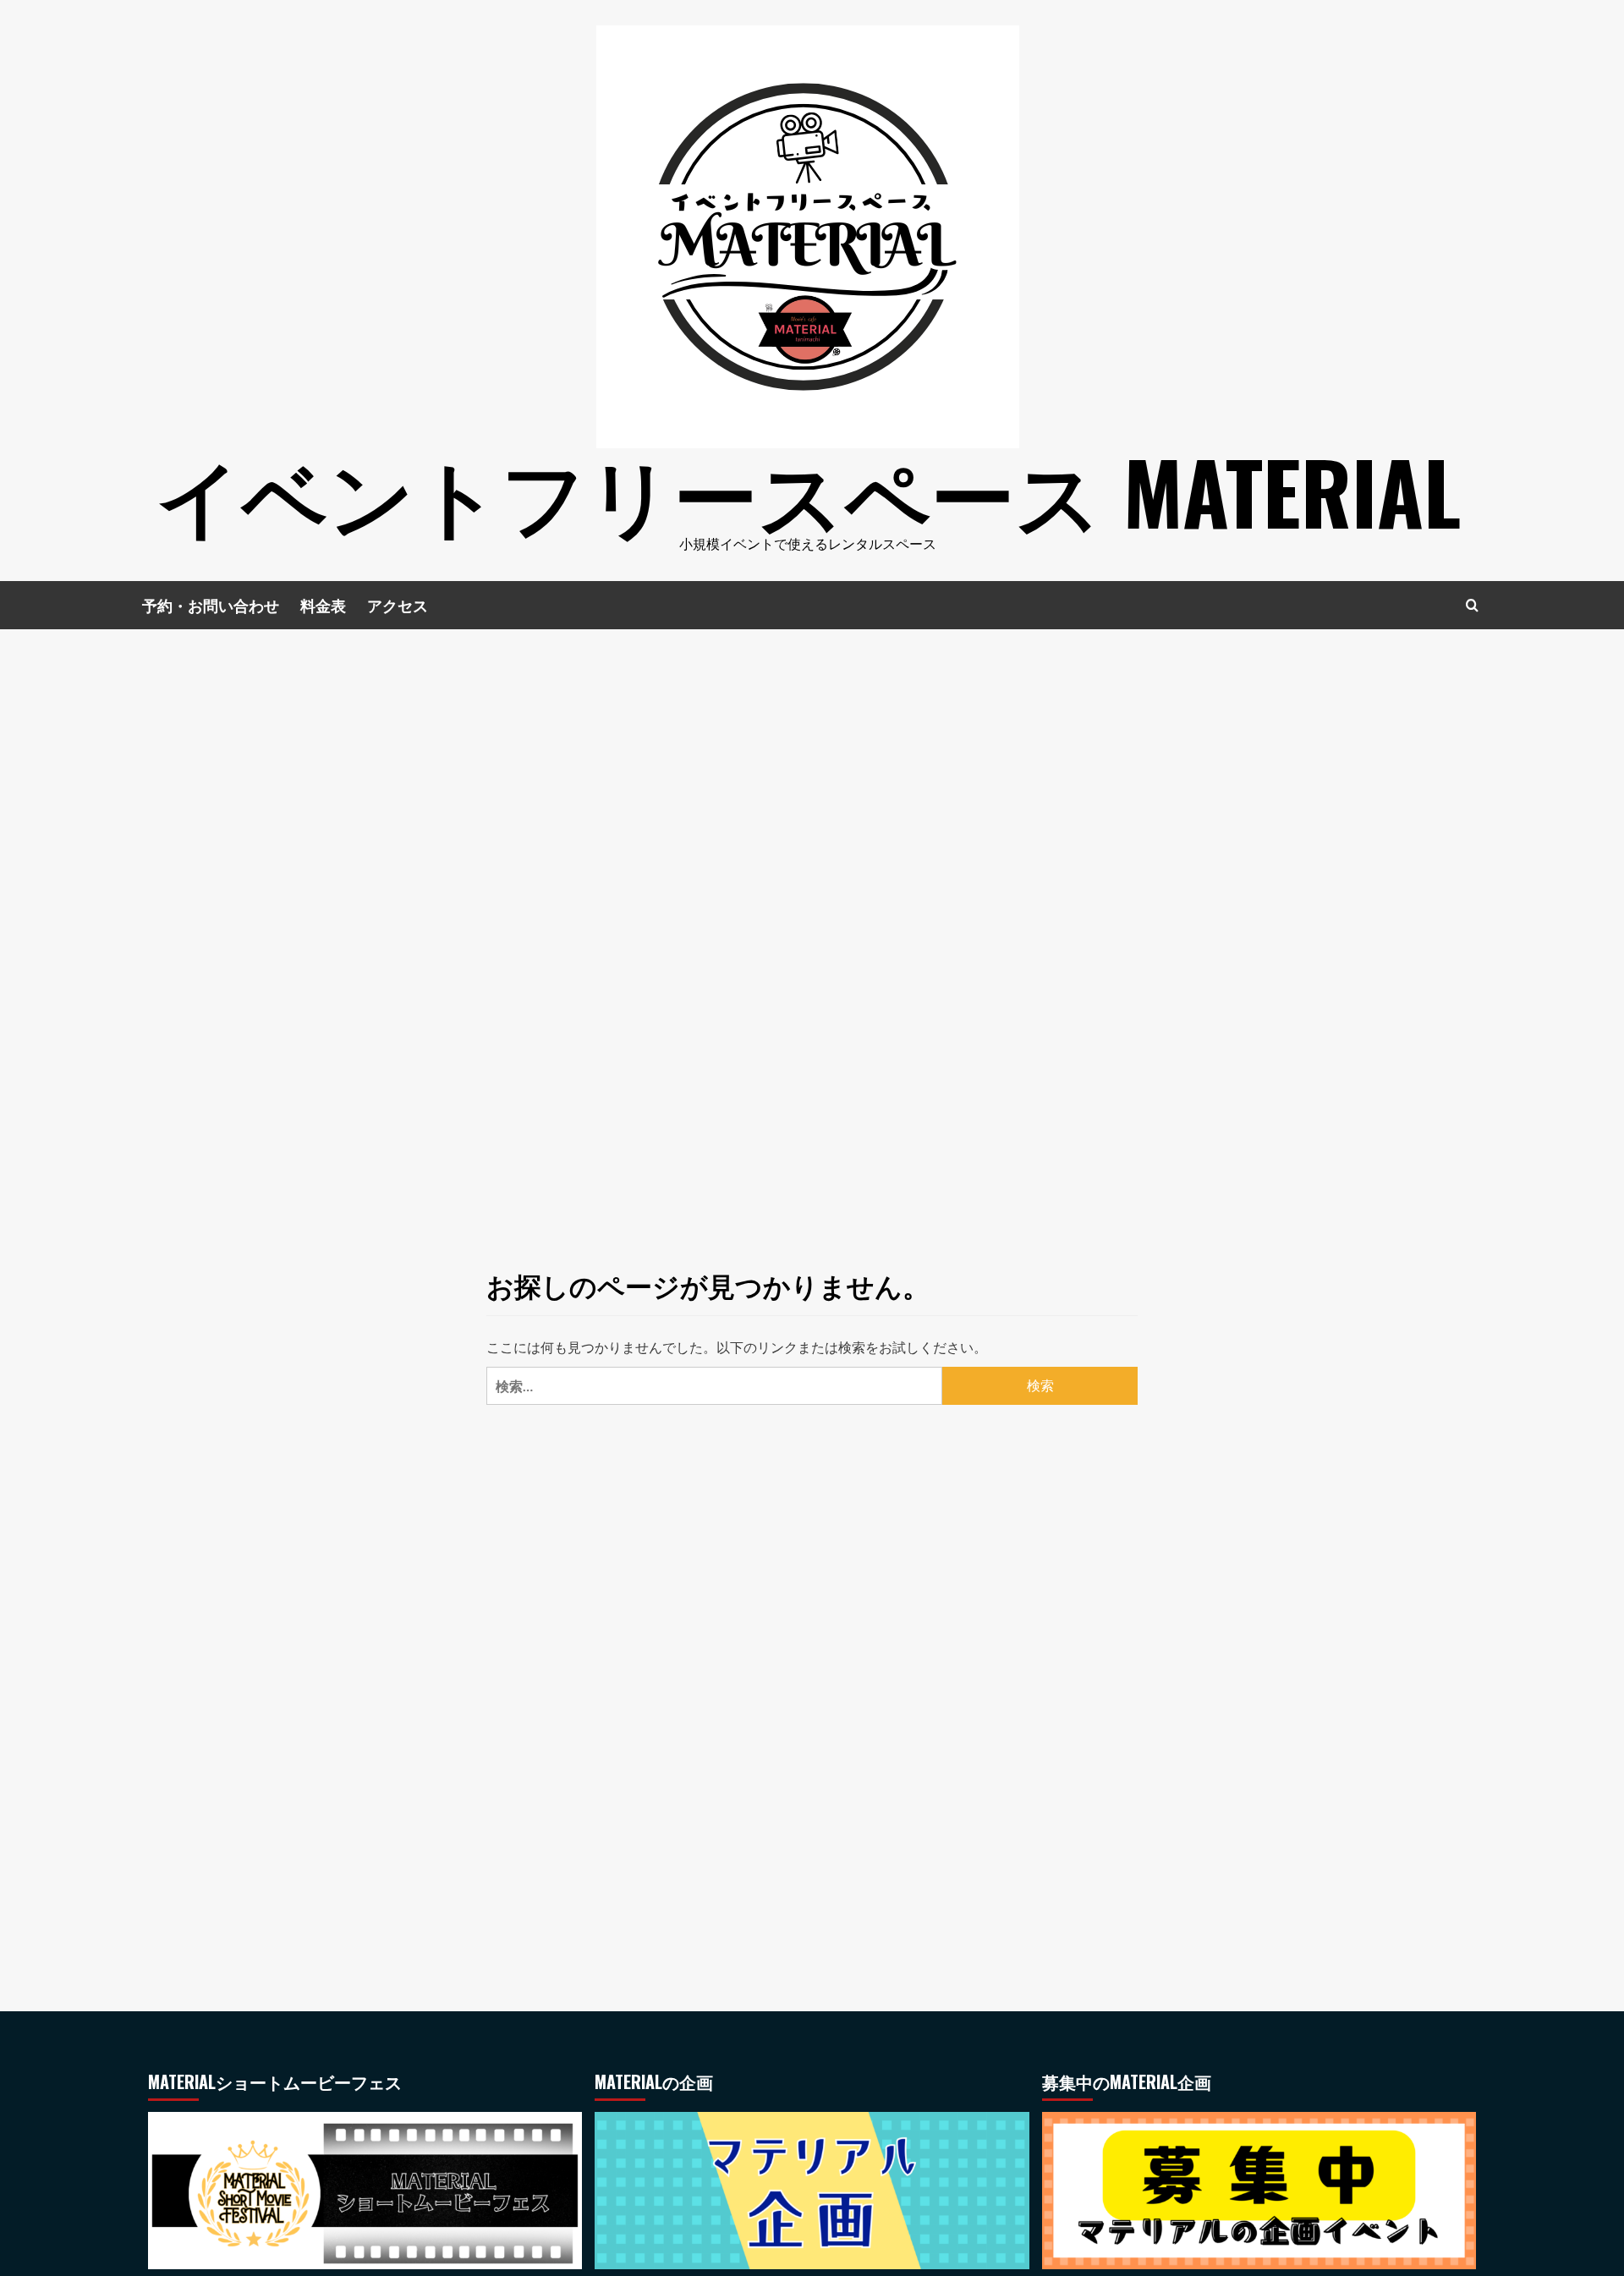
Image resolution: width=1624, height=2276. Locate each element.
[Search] (1472, 605)
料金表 (323, 605)
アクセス (398, 605)
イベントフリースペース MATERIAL (808, 491)
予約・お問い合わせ (211, 605)
